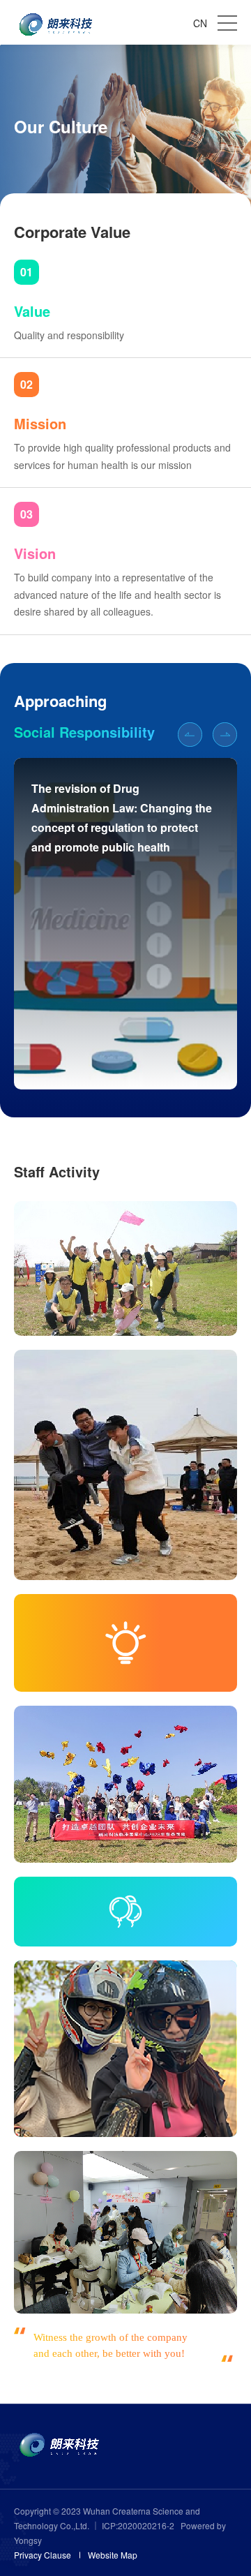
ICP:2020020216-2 (139, 2525)
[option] (125, 924)
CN (200, 23)
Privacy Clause (43, 2555)
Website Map (113, 2555)
